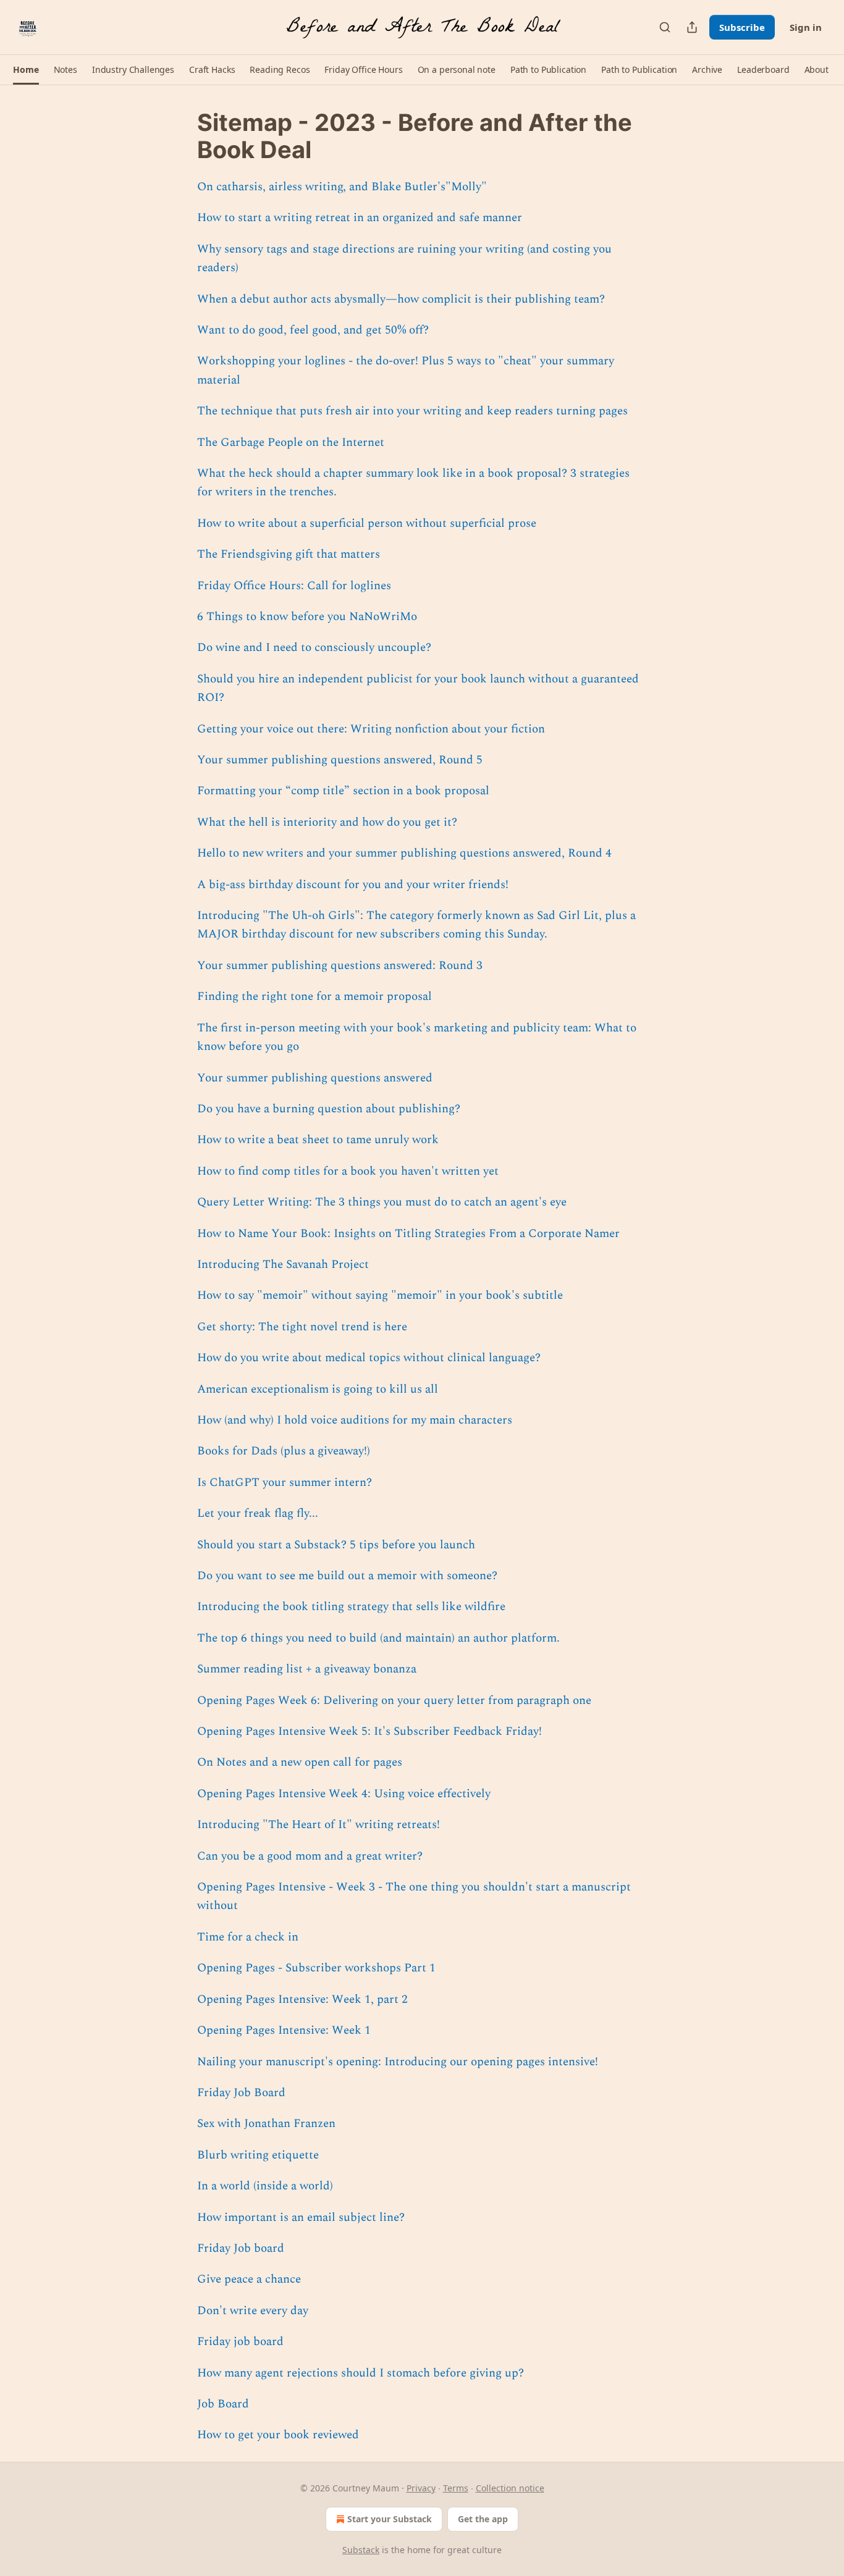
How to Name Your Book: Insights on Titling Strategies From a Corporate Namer (408, 1234)
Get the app (483, 2519)
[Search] (665, 27)
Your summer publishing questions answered (315, 1078)
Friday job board (240, 2342)
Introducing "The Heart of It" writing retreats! (319, 1825)
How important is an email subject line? (301, 2217)
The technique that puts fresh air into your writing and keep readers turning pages (412, 411)
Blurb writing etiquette (258, 2155)
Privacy (421, 2488)
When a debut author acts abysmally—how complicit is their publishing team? (401, 299)
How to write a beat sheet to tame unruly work (318, 1140)
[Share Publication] (692, 27)
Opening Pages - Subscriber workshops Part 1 (316, 1968)
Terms (456, 2488)
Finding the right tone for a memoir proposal (314, 996)
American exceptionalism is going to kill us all (318, 1389)
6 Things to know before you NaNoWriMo (307, 617)
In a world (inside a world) (265, 2186)
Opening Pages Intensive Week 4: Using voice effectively (344, 1794)
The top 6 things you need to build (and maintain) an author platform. (378, 1638)
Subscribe (742, 27)
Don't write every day (253, 2311)
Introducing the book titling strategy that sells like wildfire (351, 1607)
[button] (26, 70)
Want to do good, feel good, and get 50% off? (313, 330)
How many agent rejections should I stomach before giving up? (361, 2373)
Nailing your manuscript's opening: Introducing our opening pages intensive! (398, 2062)
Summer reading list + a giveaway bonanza (307, 1669)
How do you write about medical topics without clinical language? (369, 1358)
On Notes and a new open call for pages (300, 1762)
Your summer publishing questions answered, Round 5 (340, 760)
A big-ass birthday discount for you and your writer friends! (353, 885)
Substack (361, 2550)
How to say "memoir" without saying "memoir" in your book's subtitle (380, 1295)
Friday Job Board (241, 2093)
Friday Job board (241, 2248)
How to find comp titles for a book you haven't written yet (348, 1171)
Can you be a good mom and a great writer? (310, 1856)
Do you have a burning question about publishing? (329, 1109)
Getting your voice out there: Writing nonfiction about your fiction (371, 729)
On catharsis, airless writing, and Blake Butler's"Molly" (342, 187)
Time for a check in (248, 1937)
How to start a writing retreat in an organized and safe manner (360, 218)
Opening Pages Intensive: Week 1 (284, 2030)
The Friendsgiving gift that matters (289, 554)
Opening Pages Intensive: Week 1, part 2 (302, 1999)
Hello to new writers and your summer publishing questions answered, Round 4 (404, 853)
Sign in (806, 27)
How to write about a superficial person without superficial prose (367, 523)
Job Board (223, 2404)
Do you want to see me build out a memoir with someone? (347, 1576)
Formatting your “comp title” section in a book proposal (343, 791)
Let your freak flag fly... (258, 1513)
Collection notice (510, 2488)
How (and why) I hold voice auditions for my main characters (355, 1420)
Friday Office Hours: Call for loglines (294, 586)
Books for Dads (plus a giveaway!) (284, 1451)
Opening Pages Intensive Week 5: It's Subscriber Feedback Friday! (369, 1731)
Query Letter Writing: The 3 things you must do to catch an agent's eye (382, 1202)
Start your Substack (390, 2519)
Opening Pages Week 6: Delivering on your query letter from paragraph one (394, 1701)
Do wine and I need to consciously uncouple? (314, 648)
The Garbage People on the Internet (291, 443)
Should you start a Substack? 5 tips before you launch (336, 1545)
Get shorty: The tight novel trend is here (302, 1327)
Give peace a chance (249, 2279)
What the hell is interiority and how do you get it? (327, 822)
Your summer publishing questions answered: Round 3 (340, 966)
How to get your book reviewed (278, 2435)
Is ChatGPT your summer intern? (285, 1483)
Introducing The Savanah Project (283, 1265)
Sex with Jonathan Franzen (266, 2124)
